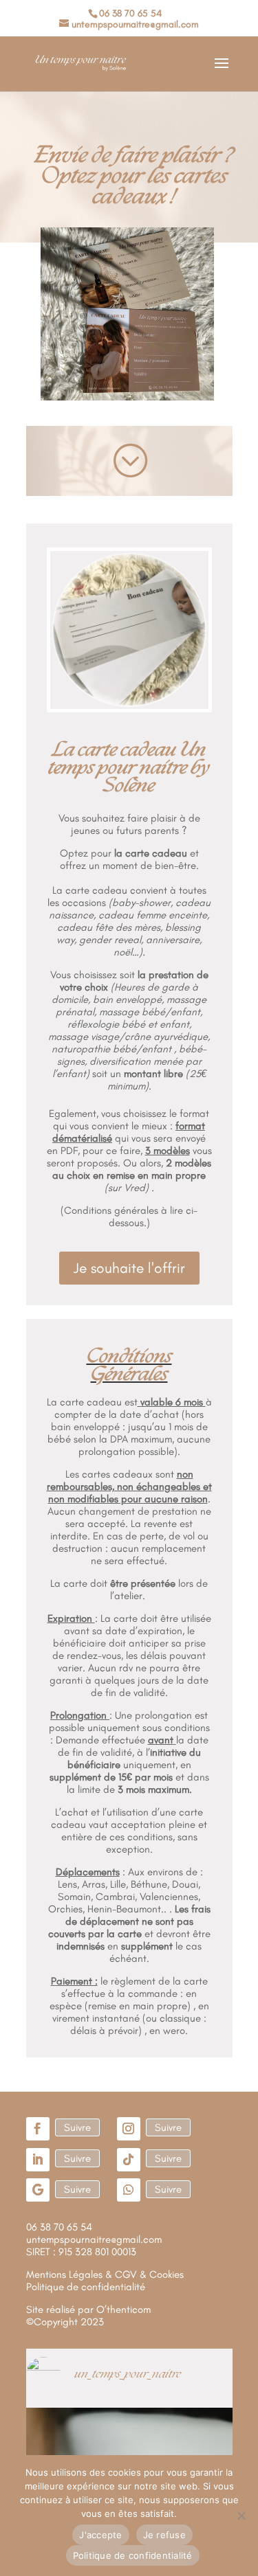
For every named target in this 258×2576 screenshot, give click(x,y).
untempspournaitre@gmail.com (94, 2239)
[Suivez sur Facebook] (38, 2129)
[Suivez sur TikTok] (129, 2160)
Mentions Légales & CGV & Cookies (105, 2274)
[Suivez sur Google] (38, 2190)
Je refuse (164, 2535)
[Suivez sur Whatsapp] (129, 2190)
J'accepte (100, 2535)
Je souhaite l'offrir (129, 1268)
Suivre (77, 2127)
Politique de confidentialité (133, 2555)
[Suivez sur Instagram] (129, 2129)
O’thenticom (123, 2309)
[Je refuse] (241, 2516)
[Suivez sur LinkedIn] (38, 2160)
